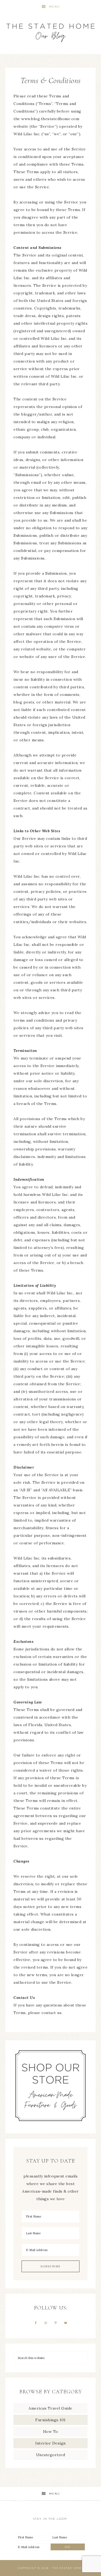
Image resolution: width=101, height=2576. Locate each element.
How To (51, 2432)
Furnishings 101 (50, 2420)
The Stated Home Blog (51, 30)
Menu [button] (55, 7)
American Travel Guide (50, 2408)
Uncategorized (51, 2455)
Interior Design (50, 2443)
